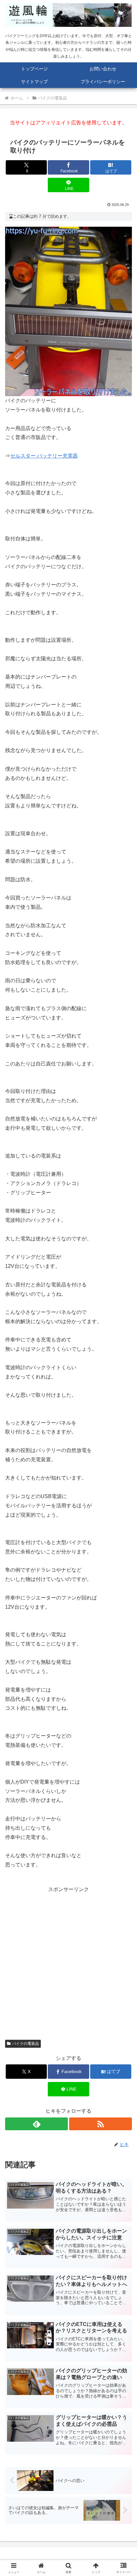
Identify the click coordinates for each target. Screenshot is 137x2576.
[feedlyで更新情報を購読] (36, 2124)
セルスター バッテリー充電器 (44, 456)
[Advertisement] (68, 1963)
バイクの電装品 (25, 2044)
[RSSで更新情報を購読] (101, 2124)
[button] (124, 1474)
